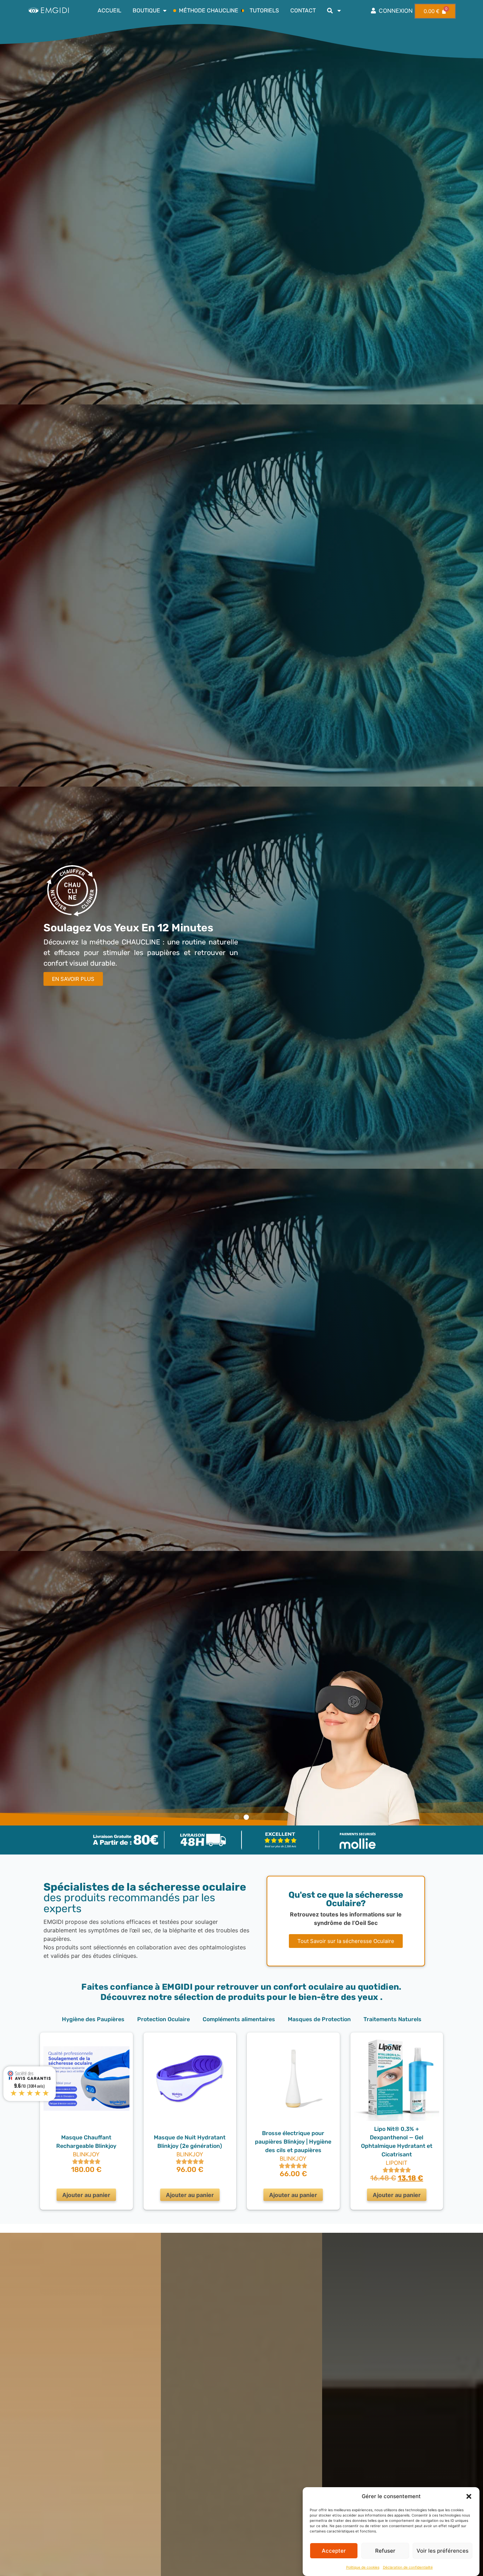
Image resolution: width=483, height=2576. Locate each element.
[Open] (339, 11)
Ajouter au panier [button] (86, 2195)
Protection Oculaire (164, 2019)
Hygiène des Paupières (93, 2019)
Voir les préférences (443, 2551)
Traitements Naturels (392, 2019)
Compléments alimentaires (239, 2019)
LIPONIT (397, 2163)
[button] (469, 2496)
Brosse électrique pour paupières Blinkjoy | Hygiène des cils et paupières (293, 2142)
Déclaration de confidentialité (408, 2567)
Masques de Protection (319, 2019)
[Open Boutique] (165, 11)
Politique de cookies (363, 2567)
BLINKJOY (86, 2154)
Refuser (385, 2551)
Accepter (334, 2551)
